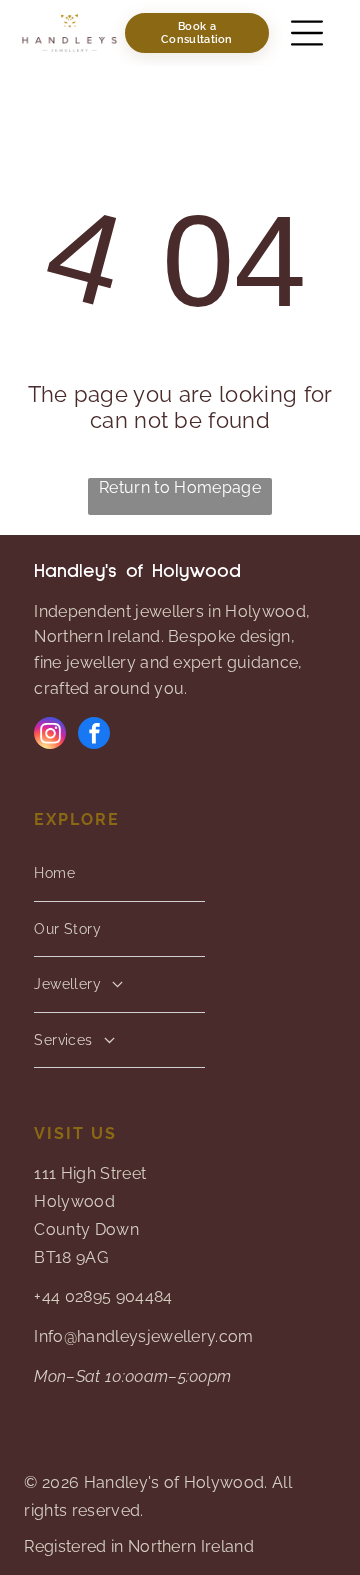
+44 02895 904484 (103, 1296)
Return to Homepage (180, 487)
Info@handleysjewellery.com (143, 1336)
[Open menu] (307, 33)
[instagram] (50, 735)
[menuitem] (119, 874)
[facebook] (94, 735)
